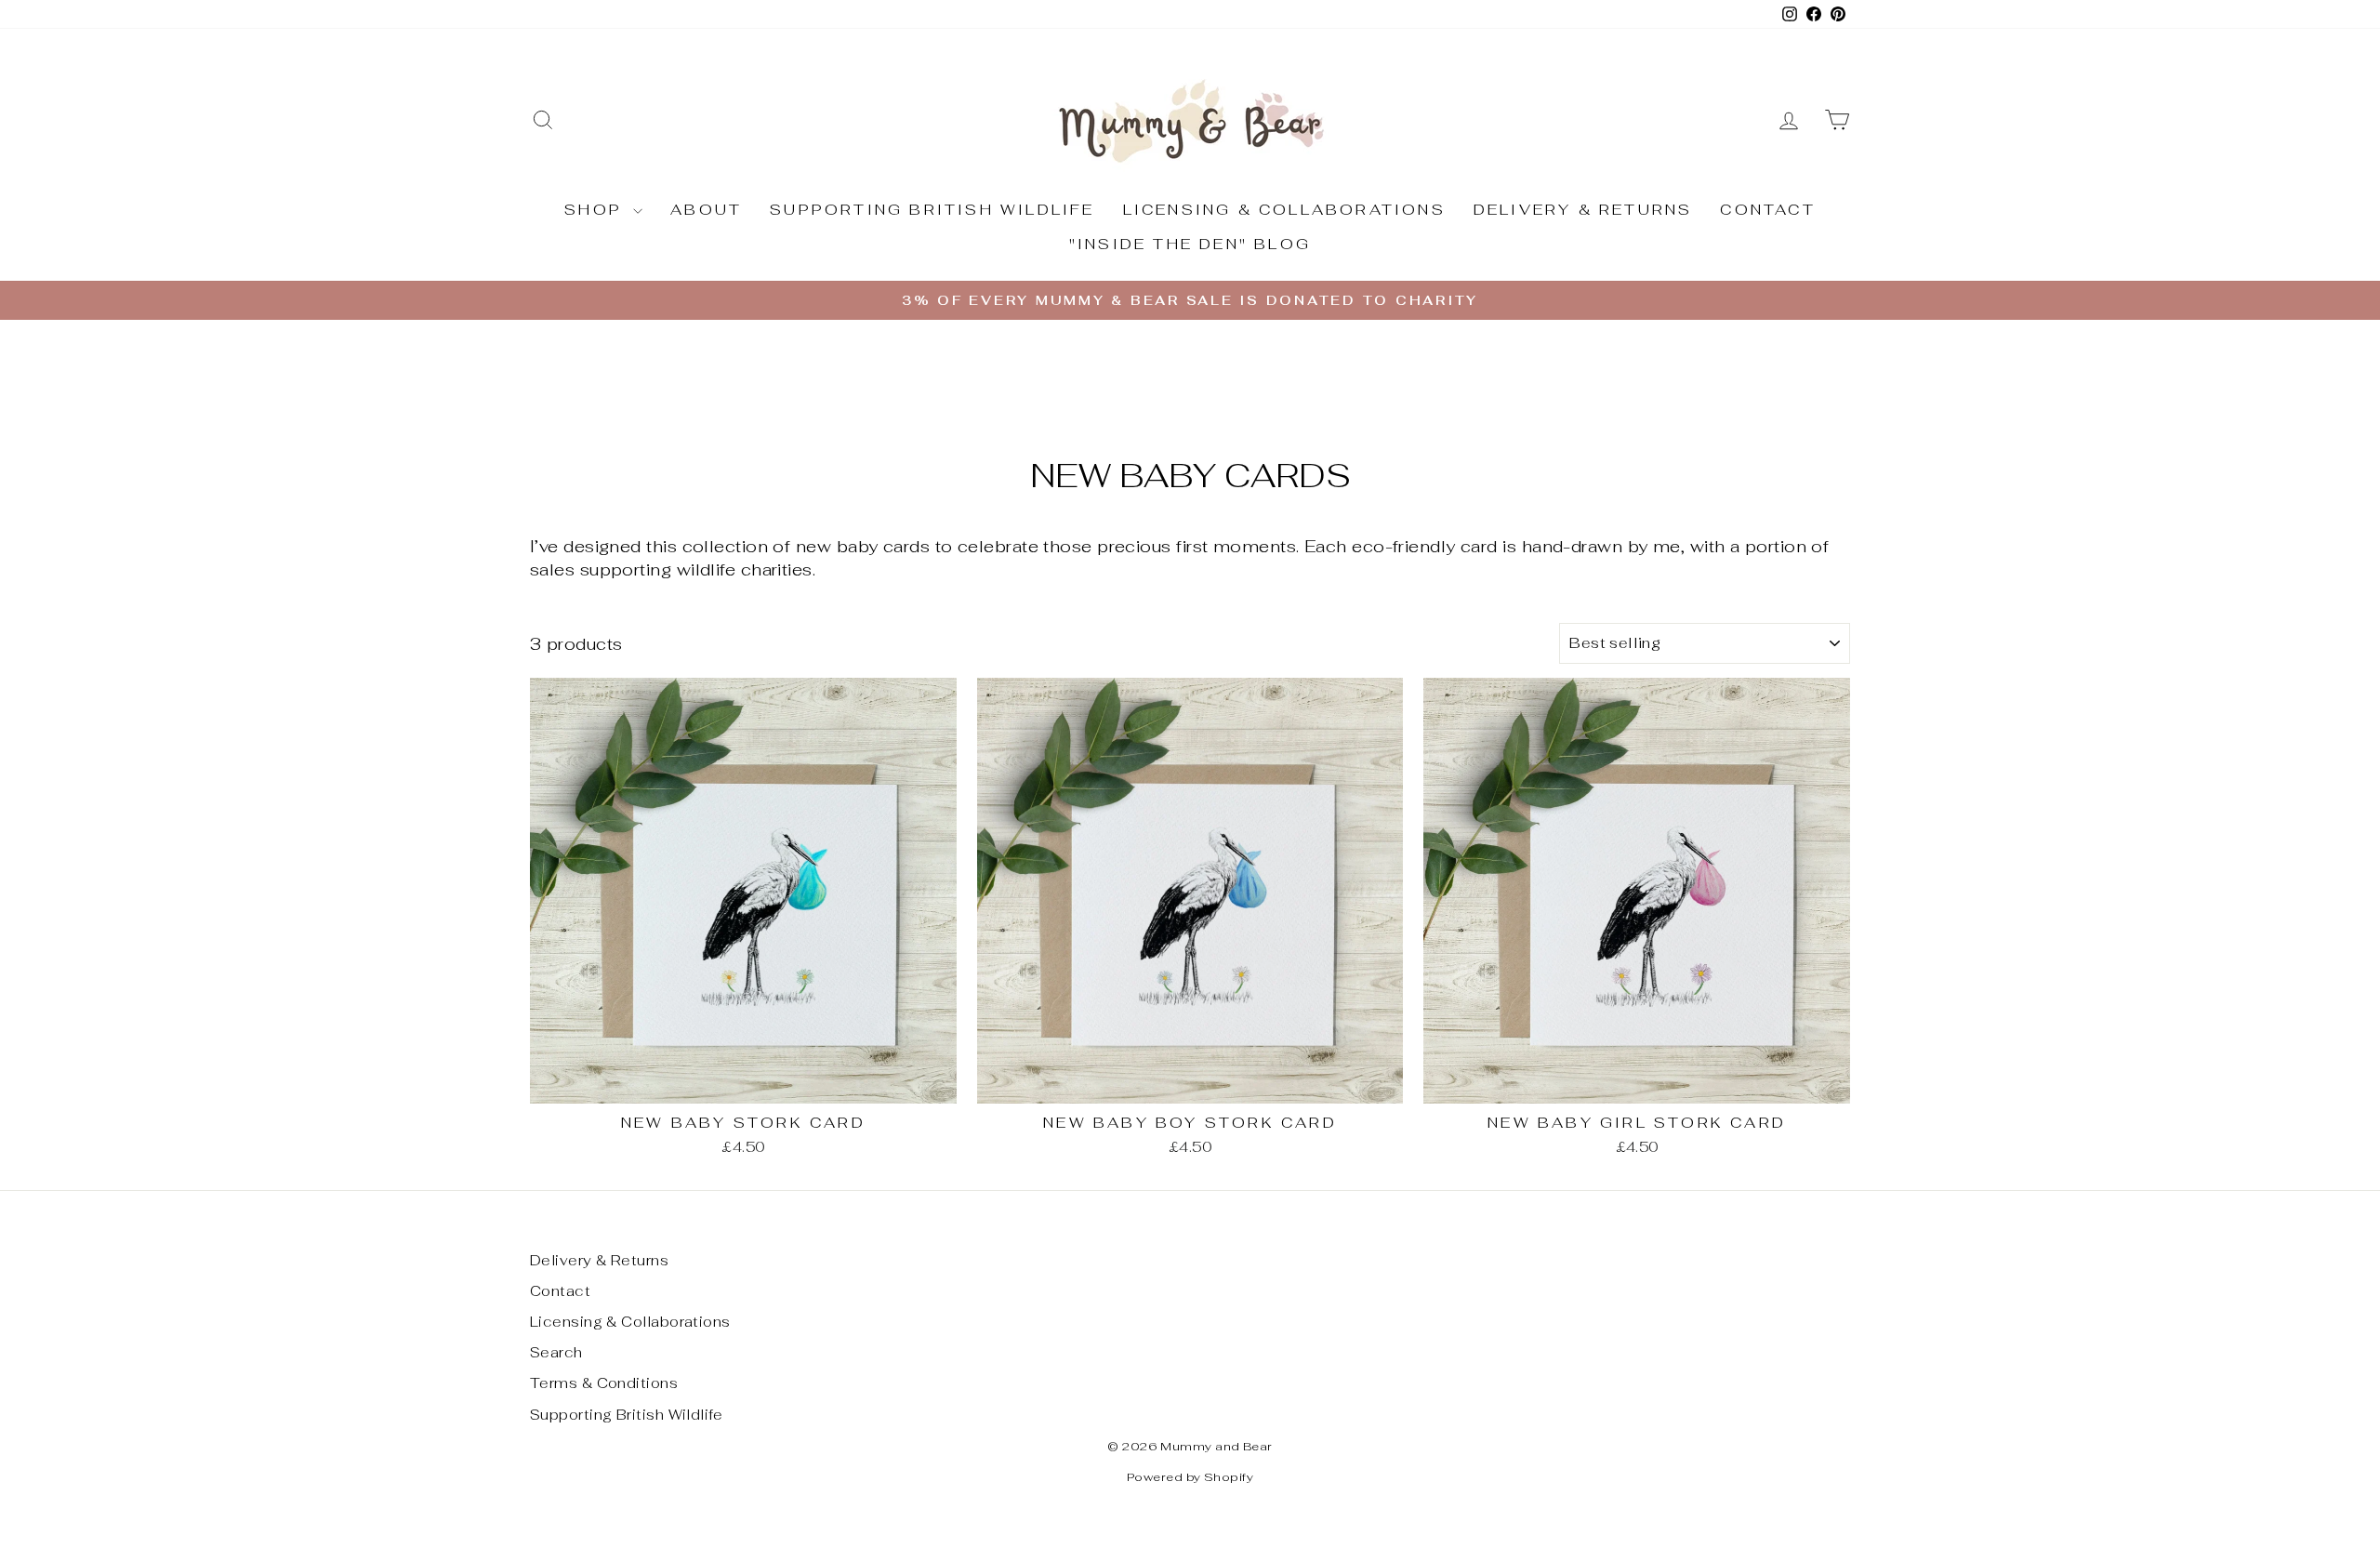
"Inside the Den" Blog (1190, 244)
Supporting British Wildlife (932, 210)
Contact (1767, 210)
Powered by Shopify (1190, 1477)
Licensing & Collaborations (1284, 210)
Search (556, 1352)
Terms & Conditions (604, 1383)
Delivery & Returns (1583, 210)
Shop (596, 210)
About (706, 210)
